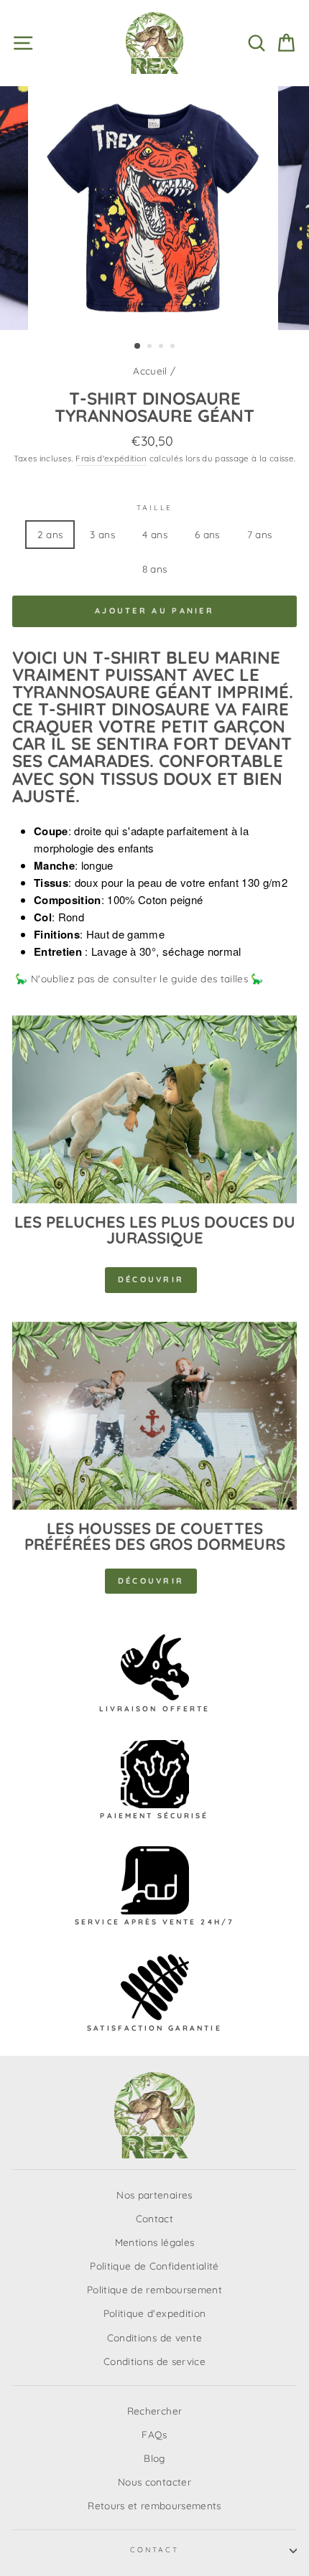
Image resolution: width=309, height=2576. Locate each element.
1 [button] (138, 347)
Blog (154, 2458)
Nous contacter (154, 2482)
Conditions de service (154, 2361)
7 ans (260, 534)
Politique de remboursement (154, 2289)
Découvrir (151, 1279)
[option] (154, 208)
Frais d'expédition (111, 458)
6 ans (207, 534)
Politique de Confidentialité (154, 2266)
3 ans (102, 534)
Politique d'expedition (154, 2313)
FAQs (154, 2434)
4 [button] (174, 347)
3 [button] (162, 347)
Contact (154, 2218)
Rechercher (154, 2411)
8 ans (155, 569)
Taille (154, 508)
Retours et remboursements (154, 2505)
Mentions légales (154, 2242)
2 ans (50, 534)
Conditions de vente (154, 2337)
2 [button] (151, 347)
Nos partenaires (154, 2195)
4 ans (155, 534)
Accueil (150, 371)
